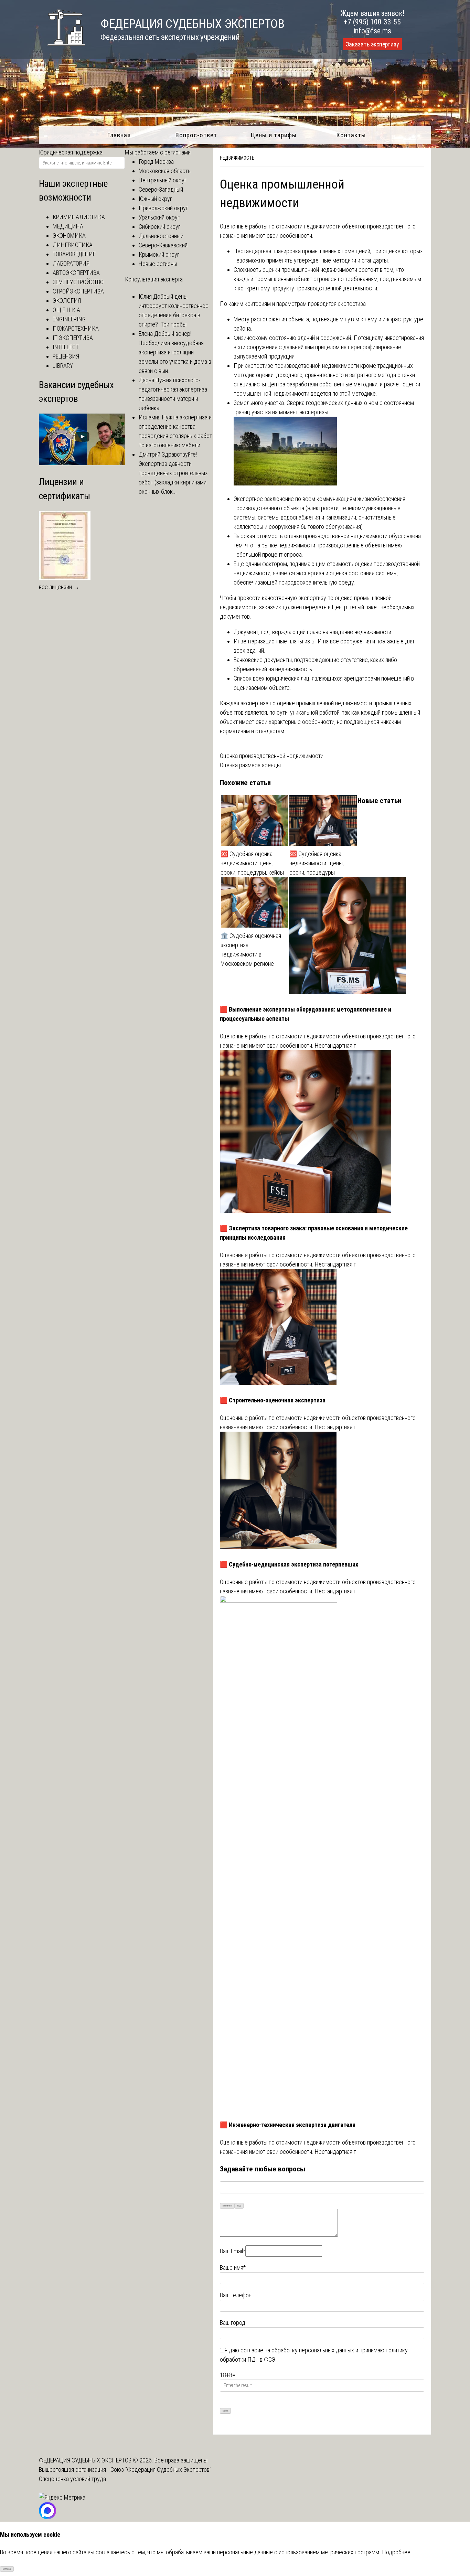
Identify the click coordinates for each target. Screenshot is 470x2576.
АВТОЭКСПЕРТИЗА (76, 273)
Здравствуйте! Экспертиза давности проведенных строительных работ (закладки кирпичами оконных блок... (173, 473)
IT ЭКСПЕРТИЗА (73, 338)
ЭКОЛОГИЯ (67, 301)
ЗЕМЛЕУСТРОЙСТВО (78, 282)
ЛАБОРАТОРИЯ (71, 263)
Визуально (227, 2206)
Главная (119, 135)
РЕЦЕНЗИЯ (66, 356)
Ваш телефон (236, 2295)
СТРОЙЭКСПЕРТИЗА (78, 291)
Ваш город (233, 2323)
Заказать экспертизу (372, 44)
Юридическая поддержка (71, 152)
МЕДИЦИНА (68, 226)
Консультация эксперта (154, 279)
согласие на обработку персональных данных (297, 2350)
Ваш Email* (233, 2251)
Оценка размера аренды (250, 765)
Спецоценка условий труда (72, 2479)
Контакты (351, 135)
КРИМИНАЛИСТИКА (79, 217)
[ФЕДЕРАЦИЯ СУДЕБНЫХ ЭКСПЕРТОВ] (62, 49)
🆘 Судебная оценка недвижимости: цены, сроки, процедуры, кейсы (252, 863)
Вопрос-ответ (196, 135)
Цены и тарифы (274, 135)
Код (239, 2206)
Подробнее (396, 2552)
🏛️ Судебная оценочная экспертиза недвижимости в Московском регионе (251, 950)
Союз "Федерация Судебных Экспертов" (161, 2470)
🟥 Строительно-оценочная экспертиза (273, 1400)
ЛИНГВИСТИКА (73, 245)
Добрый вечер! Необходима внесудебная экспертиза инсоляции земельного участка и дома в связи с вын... (175, 352)
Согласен (7, 2569)
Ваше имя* (233, 2268)
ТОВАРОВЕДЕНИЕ (74, 254)
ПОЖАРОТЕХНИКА (76, 328)
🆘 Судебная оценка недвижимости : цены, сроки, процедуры (317, 863)
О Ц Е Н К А (66, 310)
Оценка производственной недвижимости (272, 756)
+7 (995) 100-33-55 (372, 22)
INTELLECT (66, 347)
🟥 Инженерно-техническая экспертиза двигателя (288, 2125)
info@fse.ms (372, 31)
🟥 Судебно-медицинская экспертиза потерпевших (289, 1564)
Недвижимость (237, 158)
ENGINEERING (69, 319)
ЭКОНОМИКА (69, 236)
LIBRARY (63, 366)
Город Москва (156, 162)
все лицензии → (59, 587)
